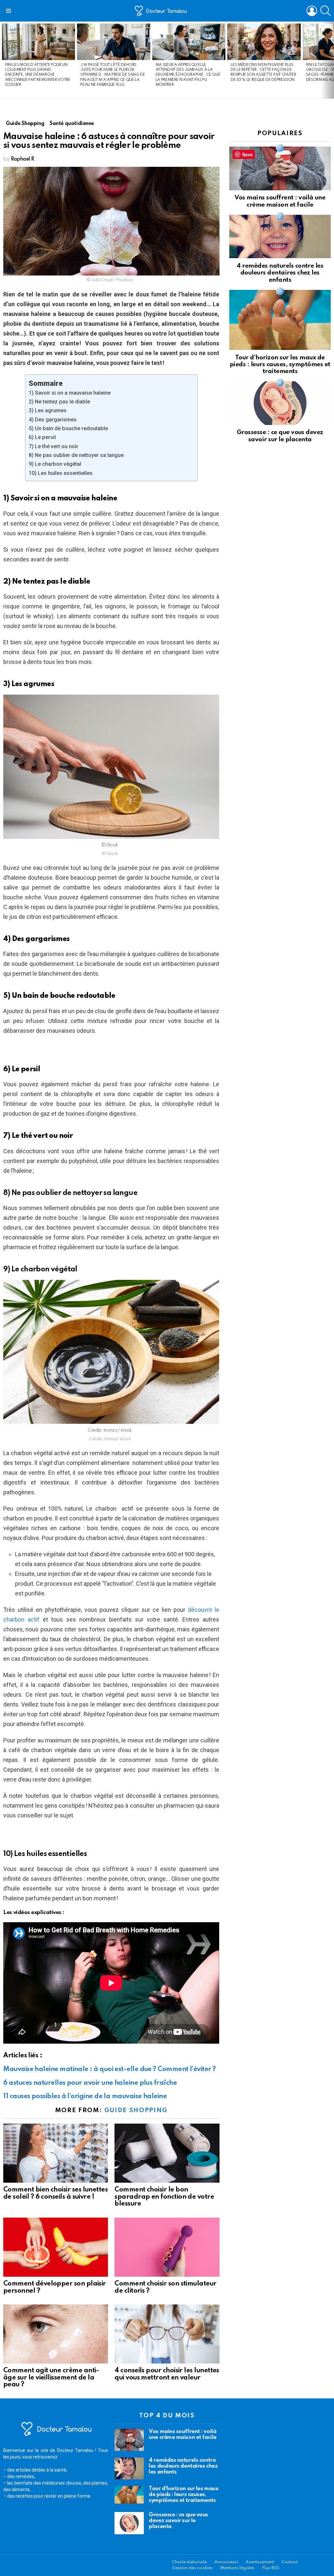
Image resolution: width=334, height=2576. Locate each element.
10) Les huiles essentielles (61, 473)
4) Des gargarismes (53, 420)
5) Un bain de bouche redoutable (68, 428)
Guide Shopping (136, 2110)
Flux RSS (271, 2568)
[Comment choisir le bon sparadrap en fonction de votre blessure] (167, 2153)
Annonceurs (226, 2562)
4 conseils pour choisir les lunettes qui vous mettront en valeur (167, 2374)
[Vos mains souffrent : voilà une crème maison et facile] (280, 168)
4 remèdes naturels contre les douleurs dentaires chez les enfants (280, 273)
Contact (290, 2562)
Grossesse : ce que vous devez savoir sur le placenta (178, 2521)
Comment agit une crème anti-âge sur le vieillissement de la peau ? (51, 2378)
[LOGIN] (312, 11)
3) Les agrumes (48, 410)
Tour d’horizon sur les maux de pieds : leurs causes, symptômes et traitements (280, 365)
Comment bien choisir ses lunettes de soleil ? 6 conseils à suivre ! (55, 2193)
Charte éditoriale (189, 2562)
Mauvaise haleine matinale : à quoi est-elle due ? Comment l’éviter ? (109, 2069)
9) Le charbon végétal (55, 464)
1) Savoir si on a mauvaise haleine (70, 393)
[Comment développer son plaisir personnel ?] (56, 2247)
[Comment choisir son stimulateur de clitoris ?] (167, 2247)
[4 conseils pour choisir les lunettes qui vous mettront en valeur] (167, 2334)
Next (331, 60)
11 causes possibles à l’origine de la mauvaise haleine (85, 2097)
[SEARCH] (326, 11)
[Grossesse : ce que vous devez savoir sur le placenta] (280, 403)
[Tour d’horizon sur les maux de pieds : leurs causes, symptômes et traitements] (280, 320)
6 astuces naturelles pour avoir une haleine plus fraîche (90, 2083)
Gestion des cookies (192, 2568)
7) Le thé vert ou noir (53, 446)
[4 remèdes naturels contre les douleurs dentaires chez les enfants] (280, 236)
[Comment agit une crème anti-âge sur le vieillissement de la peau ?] (56, 2334)
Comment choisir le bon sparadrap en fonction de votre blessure (164, 2197)
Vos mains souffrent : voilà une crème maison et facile (182, 2435)
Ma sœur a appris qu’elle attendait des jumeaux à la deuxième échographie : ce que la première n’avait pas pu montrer (188, 75)
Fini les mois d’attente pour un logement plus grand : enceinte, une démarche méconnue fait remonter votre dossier (38, 75)
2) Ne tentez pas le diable (59, 402)
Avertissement (260, 2562)
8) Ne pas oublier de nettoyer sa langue (76, 455)
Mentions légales (237, 2568)
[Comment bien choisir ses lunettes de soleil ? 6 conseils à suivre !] (56, 2153)
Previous (3, 60)
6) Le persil (42, 437)
